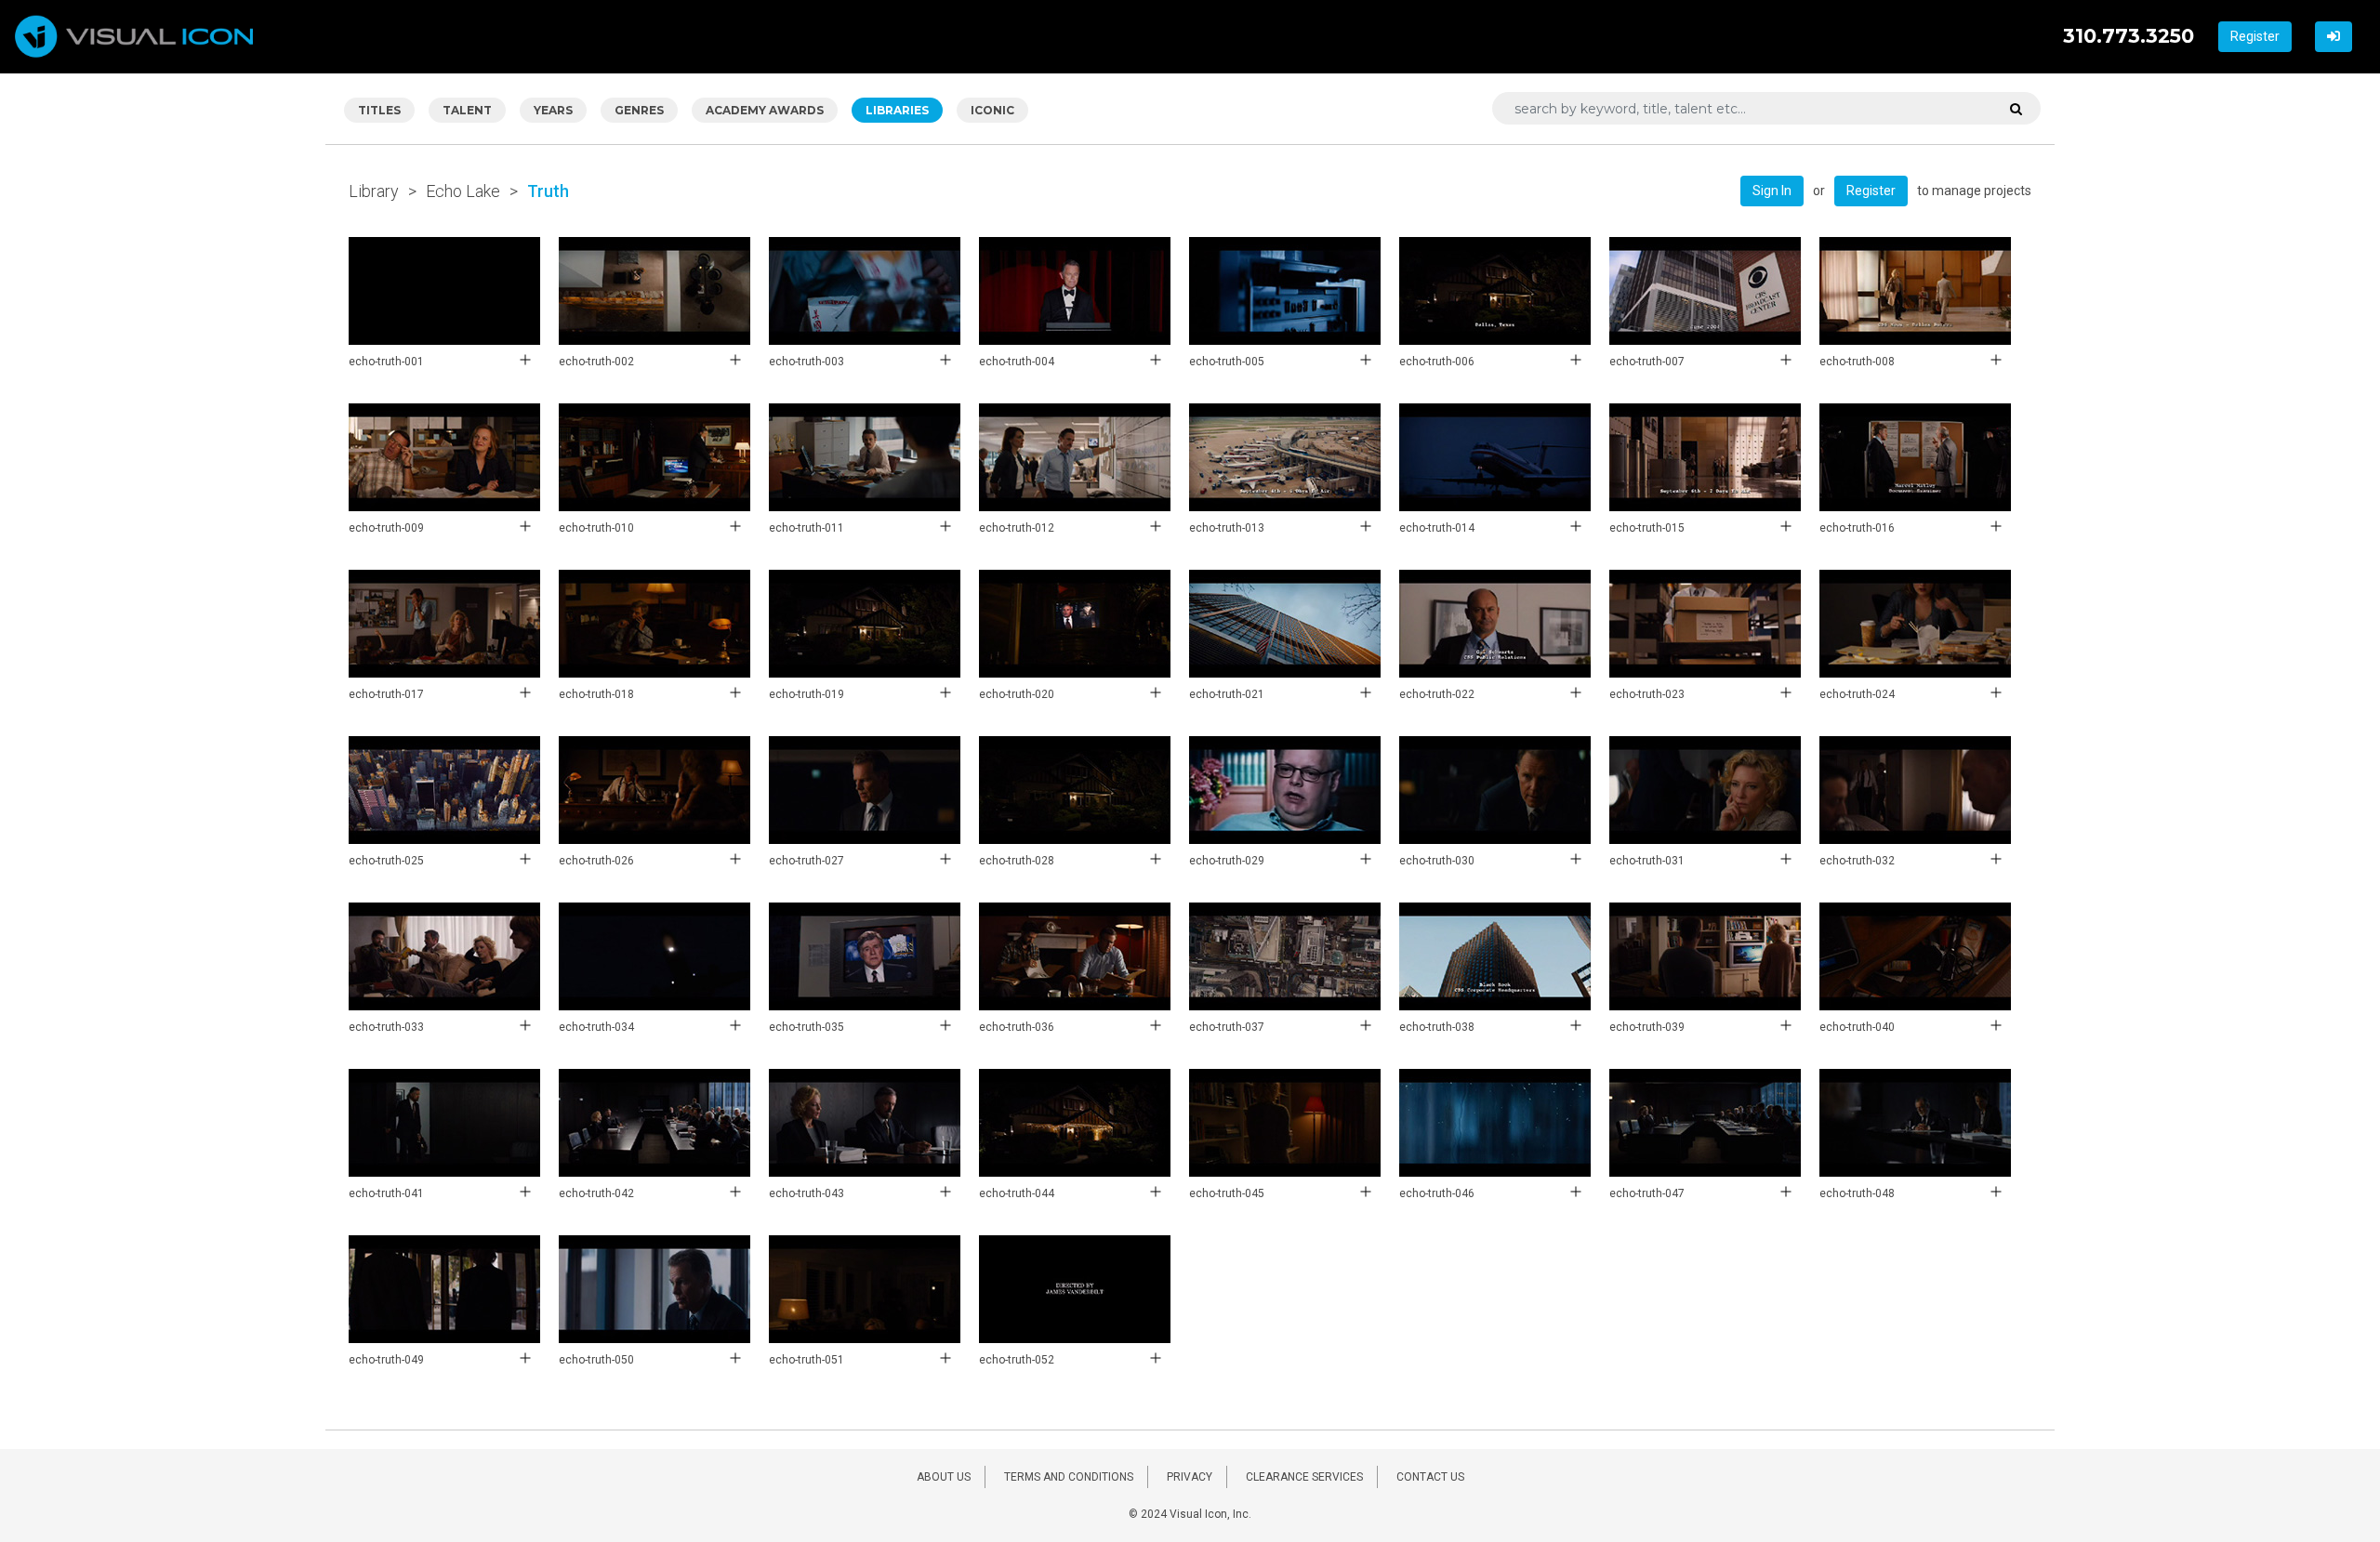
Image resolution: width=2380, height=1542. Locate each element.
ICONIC (992, 110)
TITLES (379, 110)
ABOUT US (944, 1477)
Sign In (1772, 191)
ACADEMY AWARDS (765, 110)
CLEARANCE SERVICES (1304, 1477)
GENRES (639, 110)
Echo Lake (463, 191)
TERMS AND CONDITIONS (1069, 1477)
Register (2255, 36)
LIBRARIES (897, 110)
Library (374, 191)
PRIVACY (1190, 1477)
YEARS (553, 110)
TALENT (467, 110)
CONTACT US (1430, 1477)
